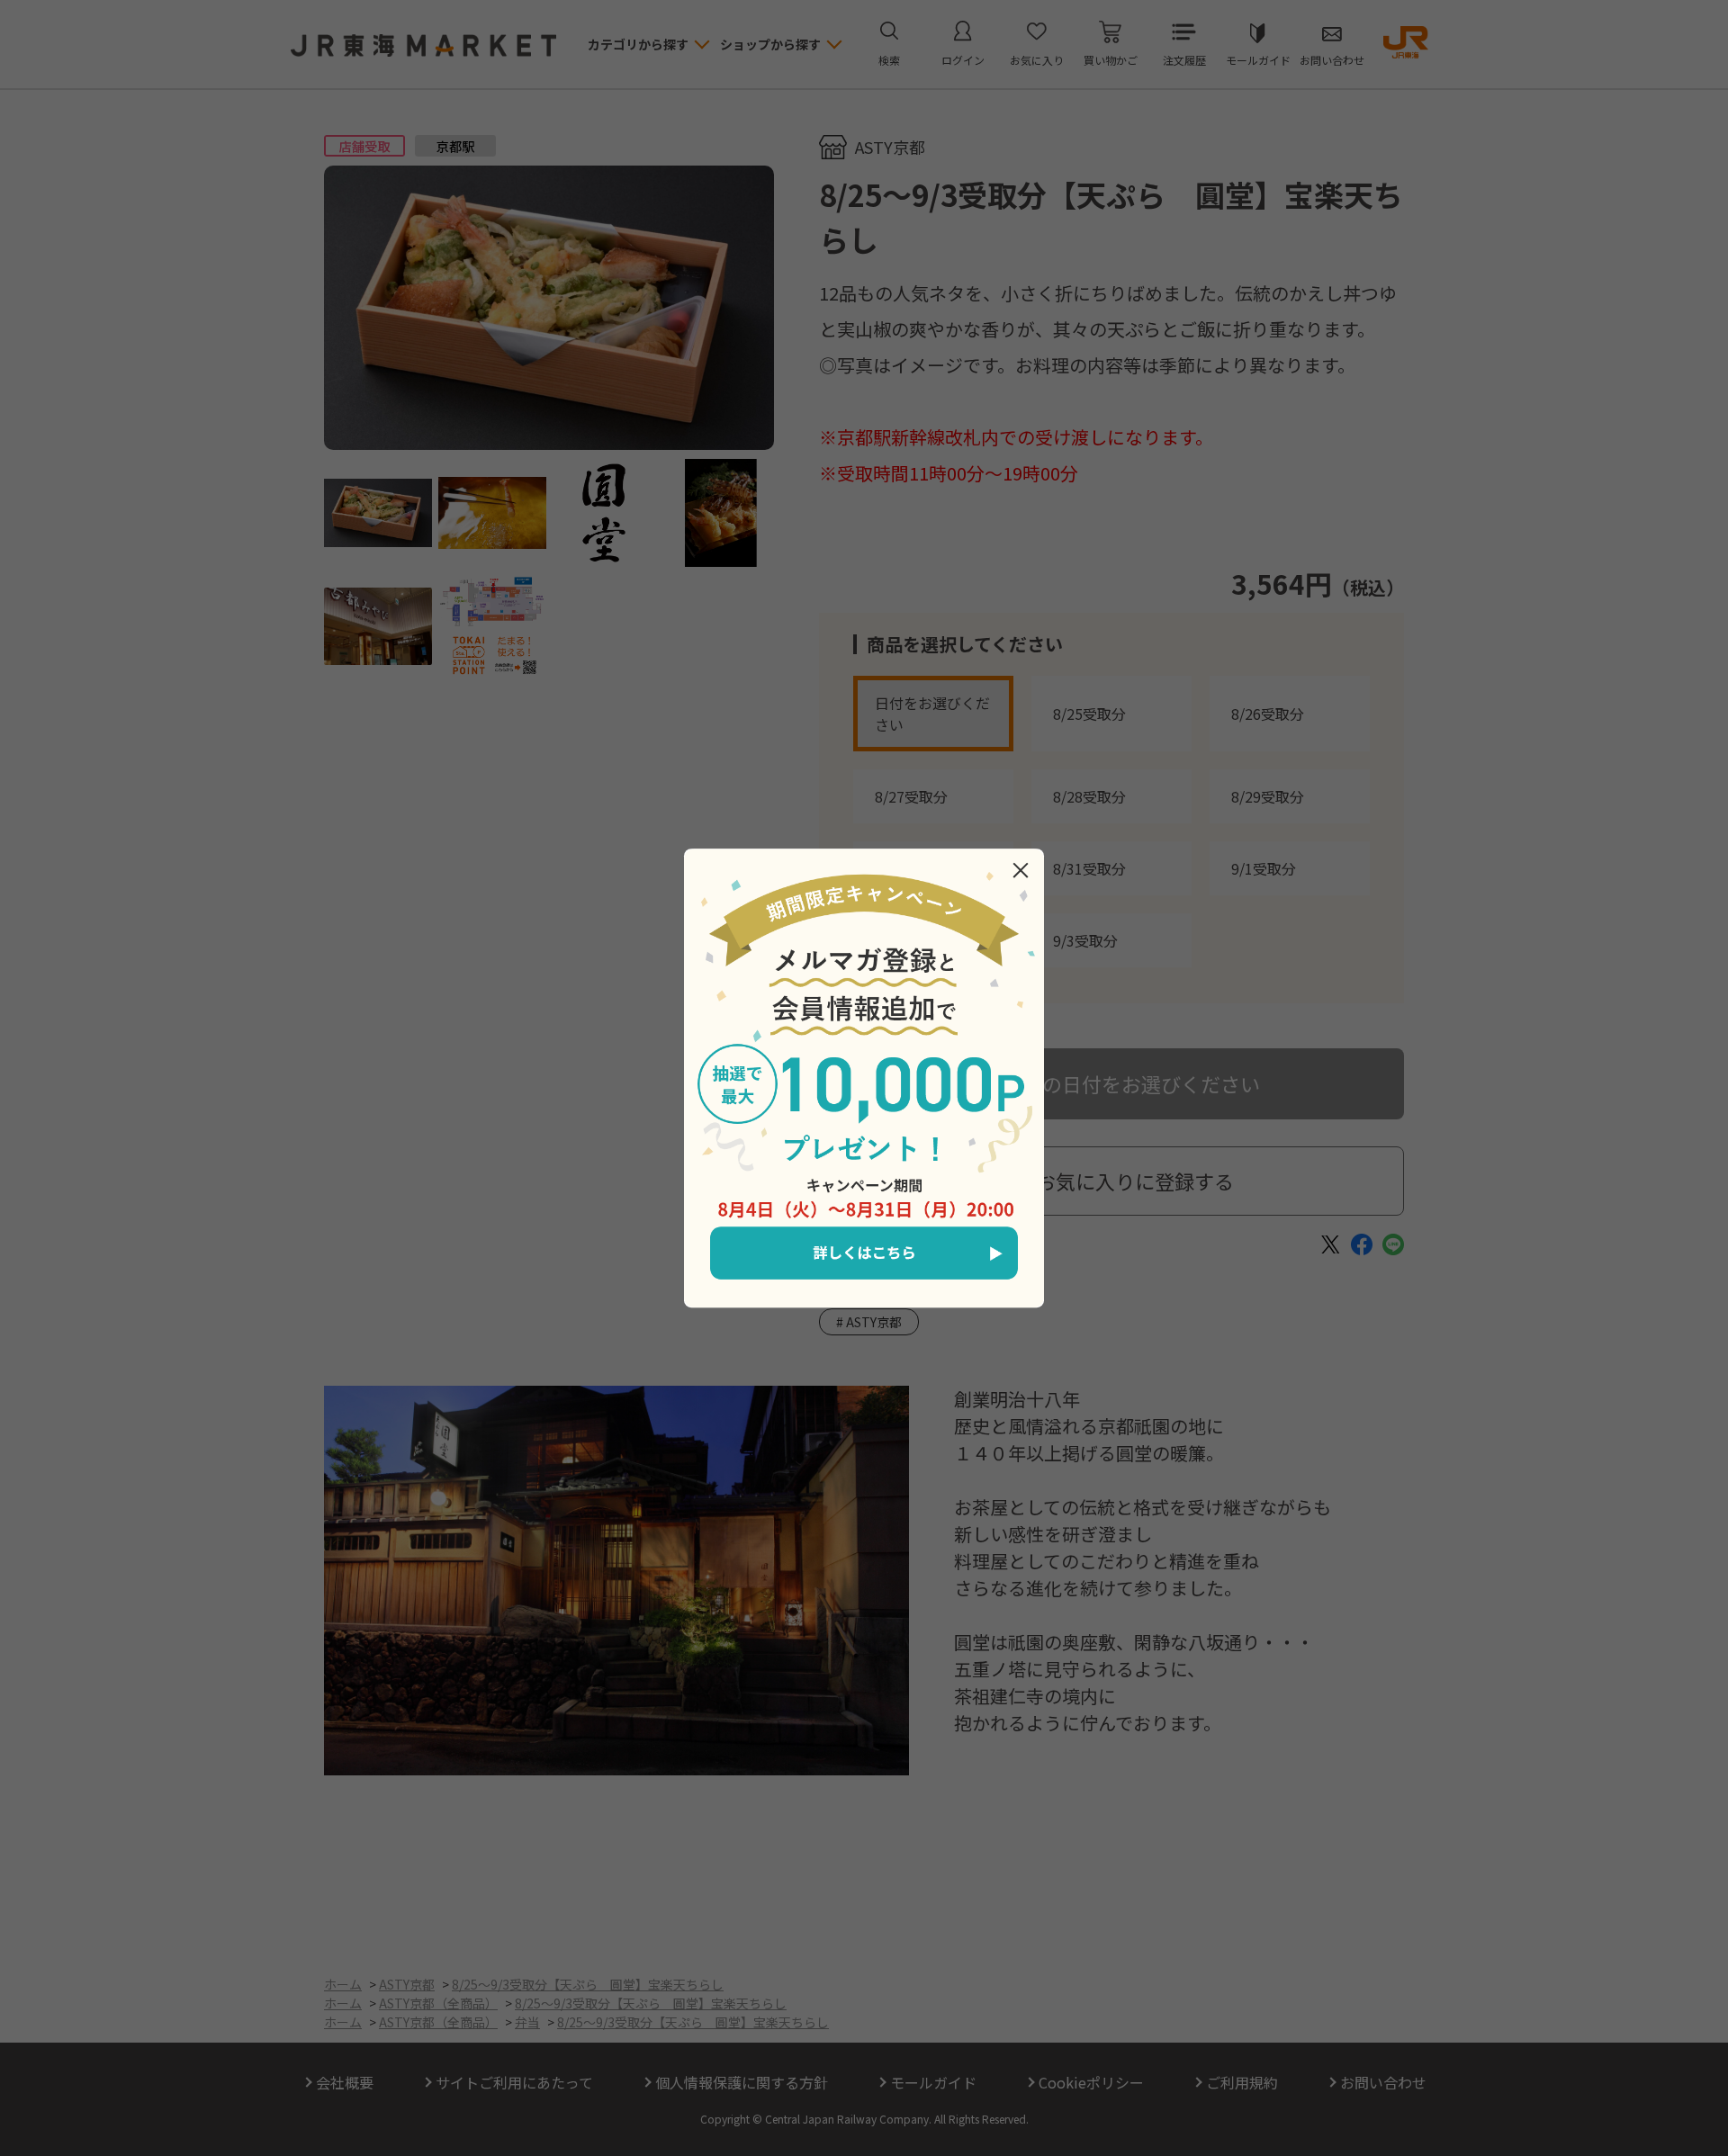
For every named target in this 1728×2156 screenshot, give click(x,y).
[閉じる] (1021, 870)
